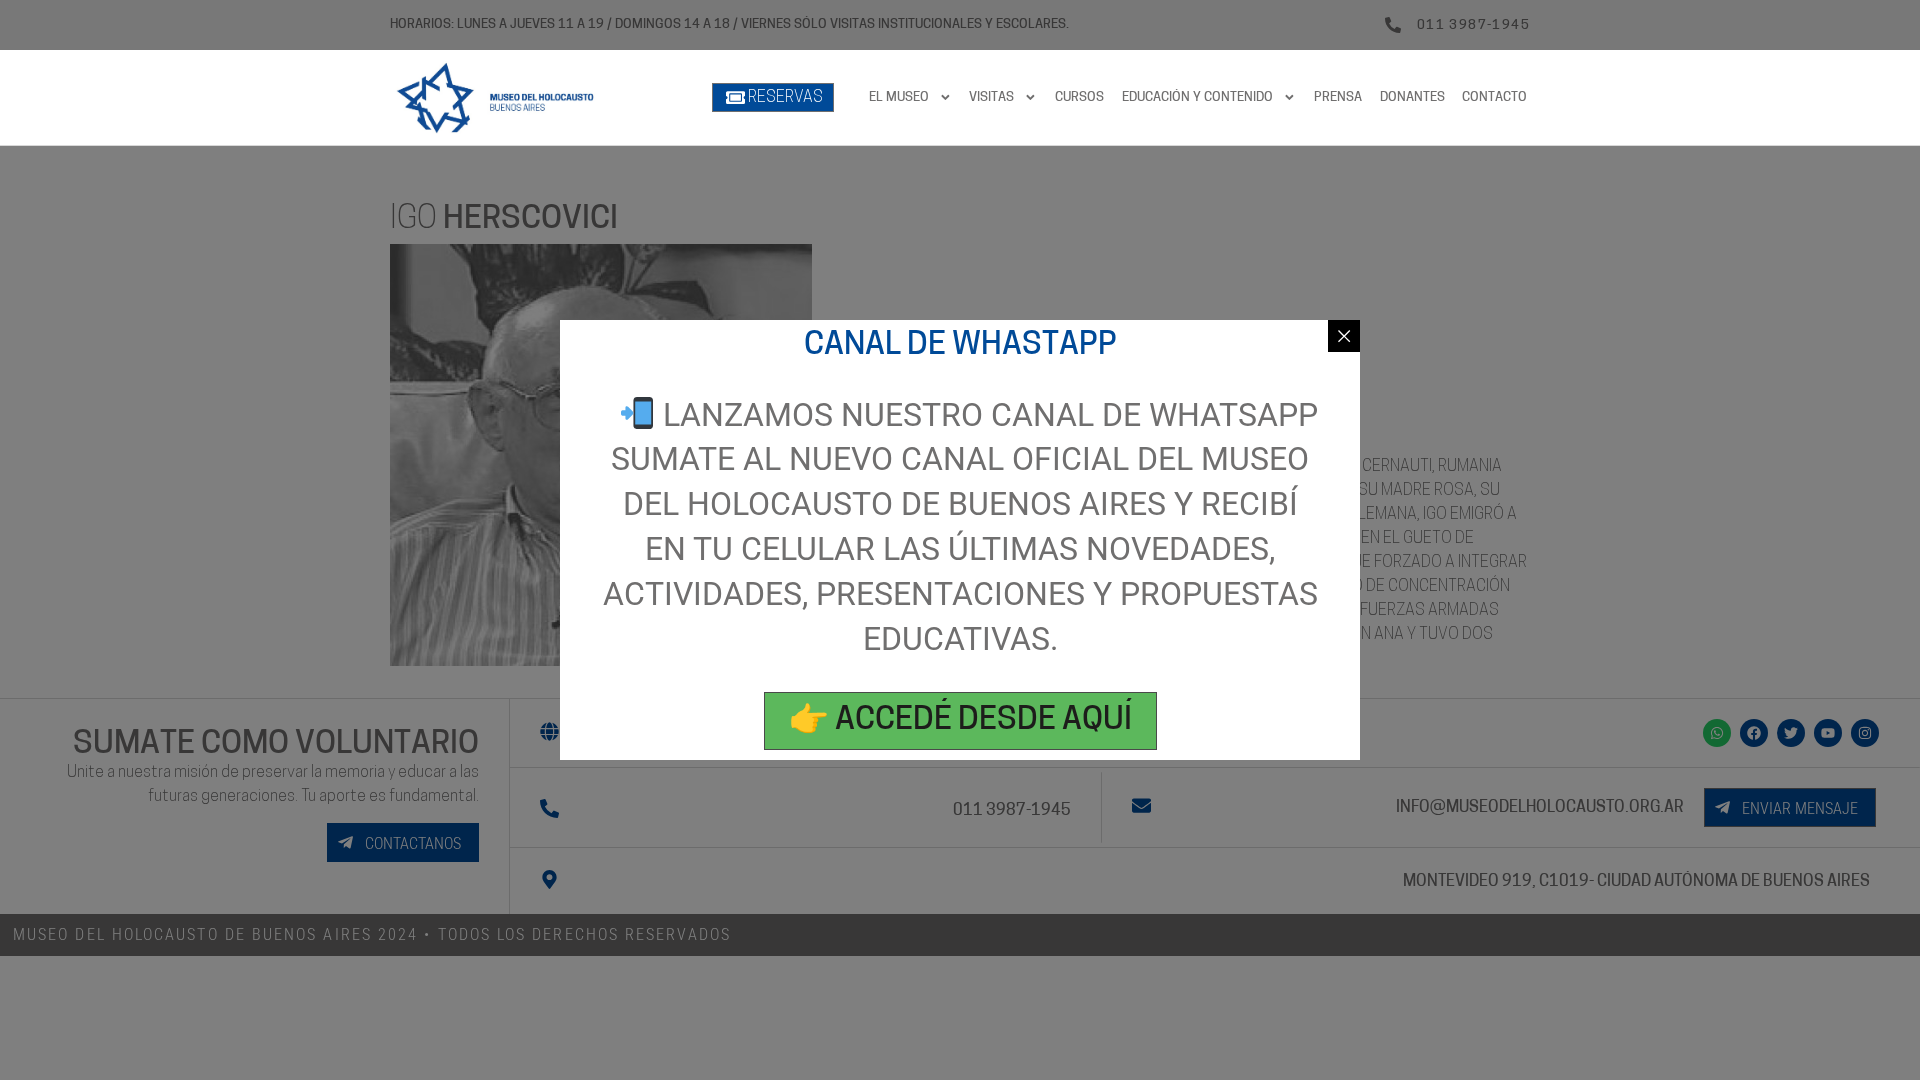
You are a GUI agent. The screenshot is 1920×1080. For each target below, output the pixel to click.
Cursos (1079, 97)
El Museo (899, 97)
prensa (1338, 97)
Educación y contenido (1197, 97)
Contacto (1494, 97)
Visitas (991, 97)
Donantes (1412, 97)
